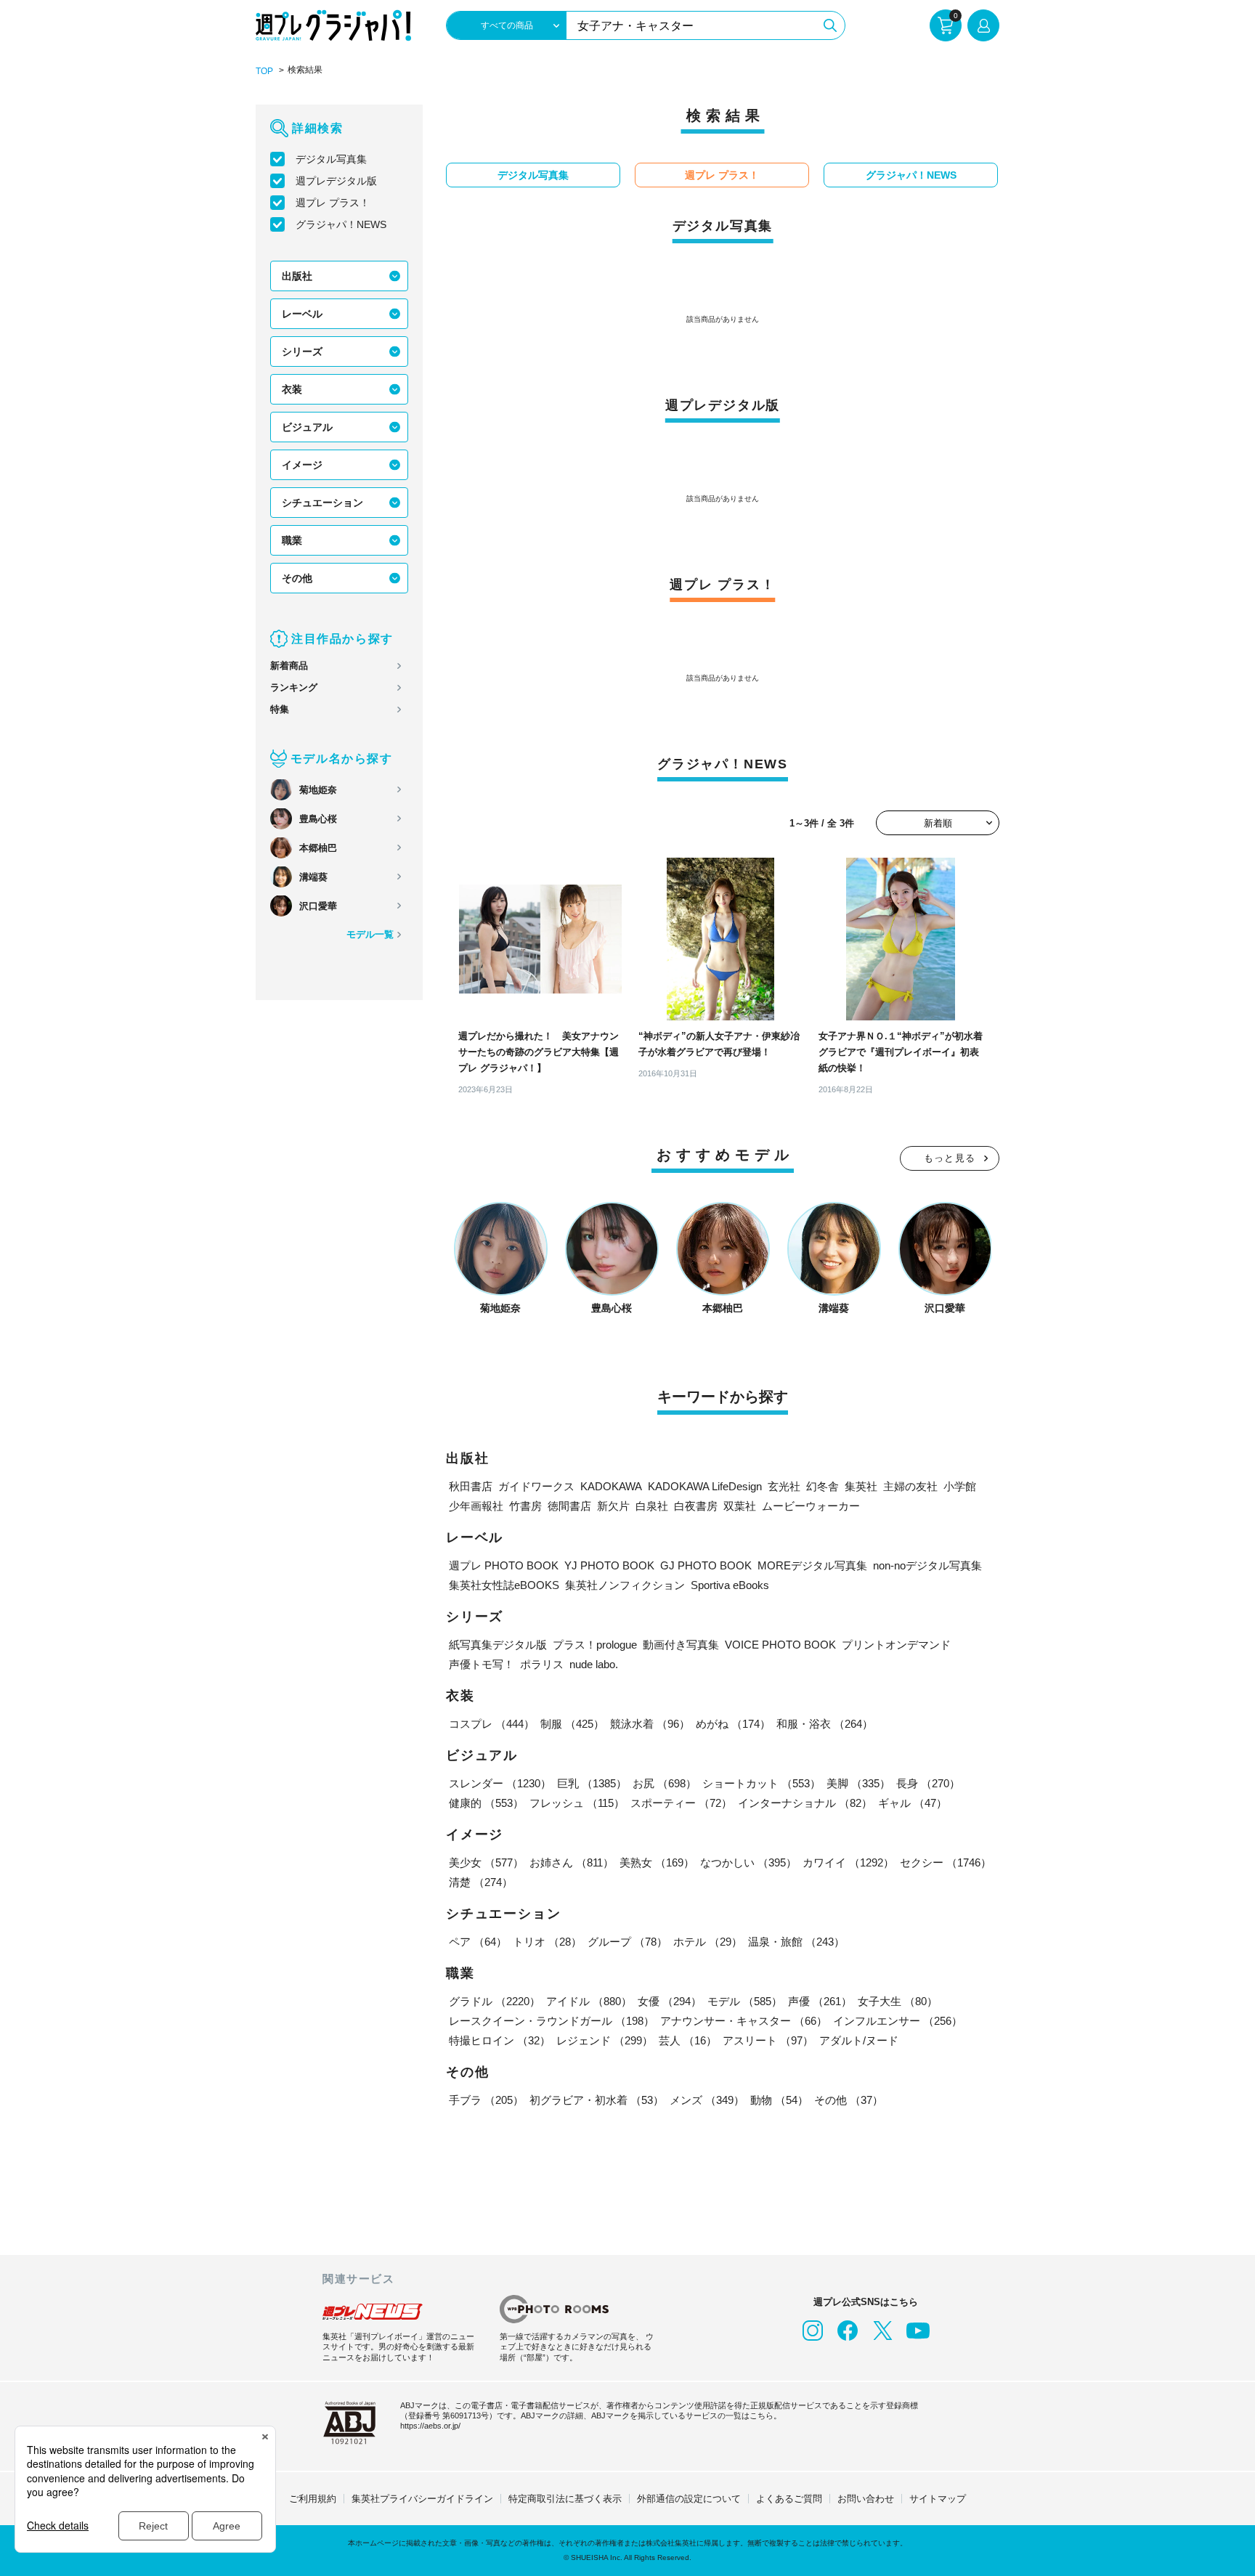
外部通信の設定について (689, 2499)
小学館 (960, 1486)
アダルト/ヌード (859, 2040)
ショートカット (761, 1783)
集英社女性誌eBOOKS (504, 1585)
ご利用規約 (313, 2499)
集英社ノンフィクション (625, 1585)
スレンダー (500, 1783)
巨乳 (592, 1783)
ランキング (294, 687)
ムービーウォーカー (811, 1506)
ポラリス (542, 1664)
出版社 (297, 276)
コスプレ (492, 1724)
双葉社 (740, 1506)
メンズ (707, 2100)
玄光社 (784, 1486)
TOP (264, 71)
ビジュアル (307, 427)
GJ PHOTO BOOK (706, 1565)
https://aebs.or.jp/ (430, 2426)
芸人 (688, 2040)
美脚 (858, 1783)
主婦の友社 (910, 1486)
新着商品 (289, 666)
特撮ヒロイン (500, 2040)
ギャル (913, 1803)
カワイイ (848, 1862)
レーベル (302, 314)
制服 (572, 1724)
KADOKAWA (611, 1486)
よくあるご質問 (789, 2499)
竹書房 (525, 1506)
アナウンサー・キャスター (744, 2021)
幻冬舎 (823, 1486)
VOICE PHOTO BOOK (780, 1645)
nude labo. (594, 1664)
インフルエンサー (898, 2021)
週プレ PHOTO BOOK (504, 1565)
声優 (820, 2001)
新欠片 (613, 1506)
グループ (627, 1942)
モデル (745, 2001)
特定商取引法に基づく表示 (565, 2499)
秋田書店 (471, 1486)
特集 (280, 709)
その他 (297, 578)
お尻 (665, 1783)
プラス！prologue (595, 1645)
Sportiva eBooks (730, 1585)
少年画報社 (476, 1506)
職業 (292, 540)
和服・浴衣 (825, 1724)
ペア (478, 1942)
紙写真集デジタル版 (498, 1645)
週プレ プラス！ (333, 203)
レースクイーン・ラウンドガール (552, 2021)
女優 (670, 2001)
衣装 (292, 389)
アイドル (589, 2001)
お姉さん (572, 1862)
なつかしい (748, 1862)
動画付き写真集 (681, 1645)
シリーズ (302, 352)
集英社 (861, 1486)
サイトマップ (938, 2499)
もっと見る (950, 1158)
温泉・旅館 (796, 1942)
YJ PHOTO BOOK (609, 1565)
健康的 (486, 1803)
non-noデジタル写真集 (927, 1565)
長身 (928, 1783)
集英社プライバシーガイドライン (422, 2499)
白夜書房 (696, 1506)
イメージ (302, 465)
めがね (733, 1724)
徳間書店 (569, 1506)
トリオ (547, 1942)
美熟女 (657, 1862)
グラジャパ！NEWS (341, 224)
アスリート (768, 2040)
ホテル (708, 1942)
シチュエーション (322, 503)
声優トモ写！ (482, 1664)
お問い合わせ (866, 2499)
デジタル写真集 (331, 159)
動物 (779, 2100)
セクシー (946, 1862)
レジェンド (605, 2040)
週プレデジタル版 (336, 181)
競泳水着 (650, 1724)
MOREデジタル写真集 (812, 1565)
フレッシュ (577, 1803)
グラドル (495, 2001)
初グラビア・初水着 (597, 2100)
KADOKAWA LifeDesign (705, 1486)
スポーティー (681, 1803)
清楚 (481, 1882)
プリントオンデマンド (896, 1645)
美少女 (486, 1862)
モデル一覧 (370, 934)
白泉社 (652, 1506)
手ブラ (486, 2100)
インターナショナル (805, 1803)
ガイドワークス (536, 1486)
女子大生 (898, 2001)
